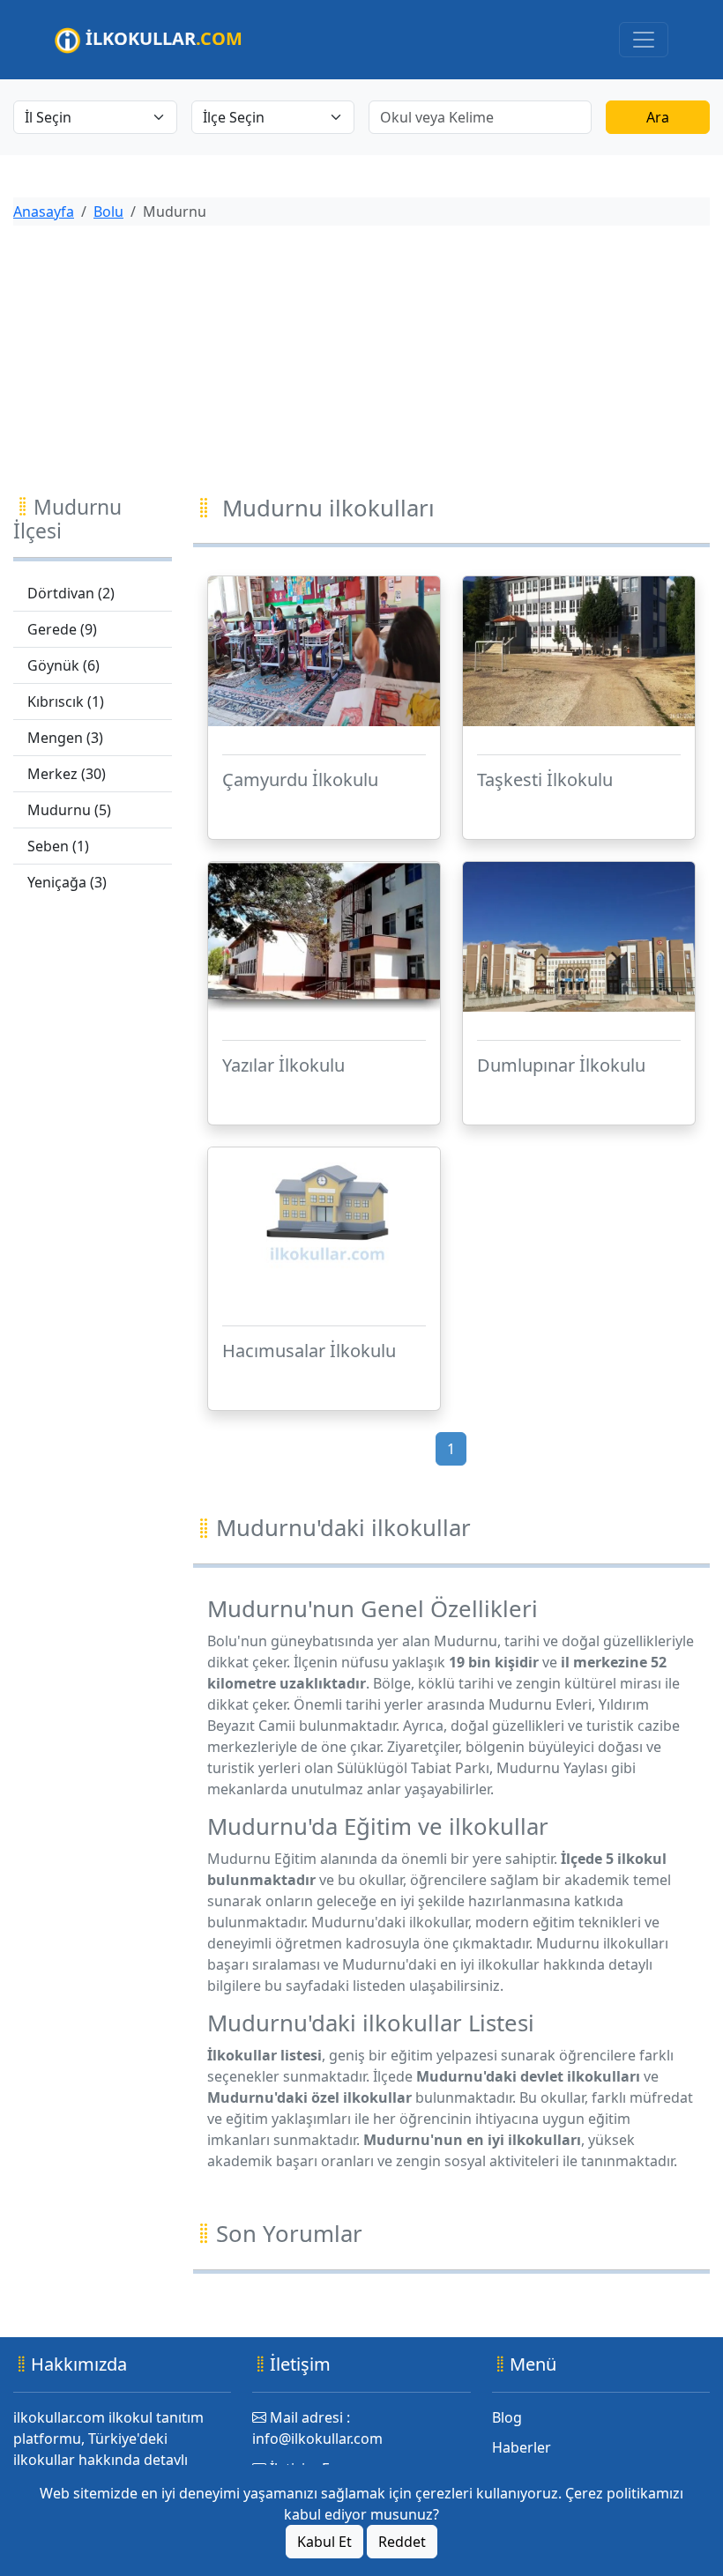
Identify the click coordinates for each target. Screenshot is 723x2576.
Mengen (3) (65, 738)
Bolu (108, 212)
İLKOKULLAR (162, 38)
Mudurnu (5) (69, 810)
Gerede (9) (62, 629)
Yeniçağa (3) (67, 882)
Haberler (522, 2447)
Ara (658, 117)
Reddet (402, 2542)
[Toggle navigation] (644, 40)
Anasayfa (44, 212)
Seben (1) (58, 846)
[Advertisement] (361, 363)
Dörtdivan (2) (71, 593)
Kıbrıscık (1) (66, 702)
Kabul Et (324, 2542)
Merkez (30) (67, 774)
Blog (507, 2417)
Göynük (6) (63, 665)
